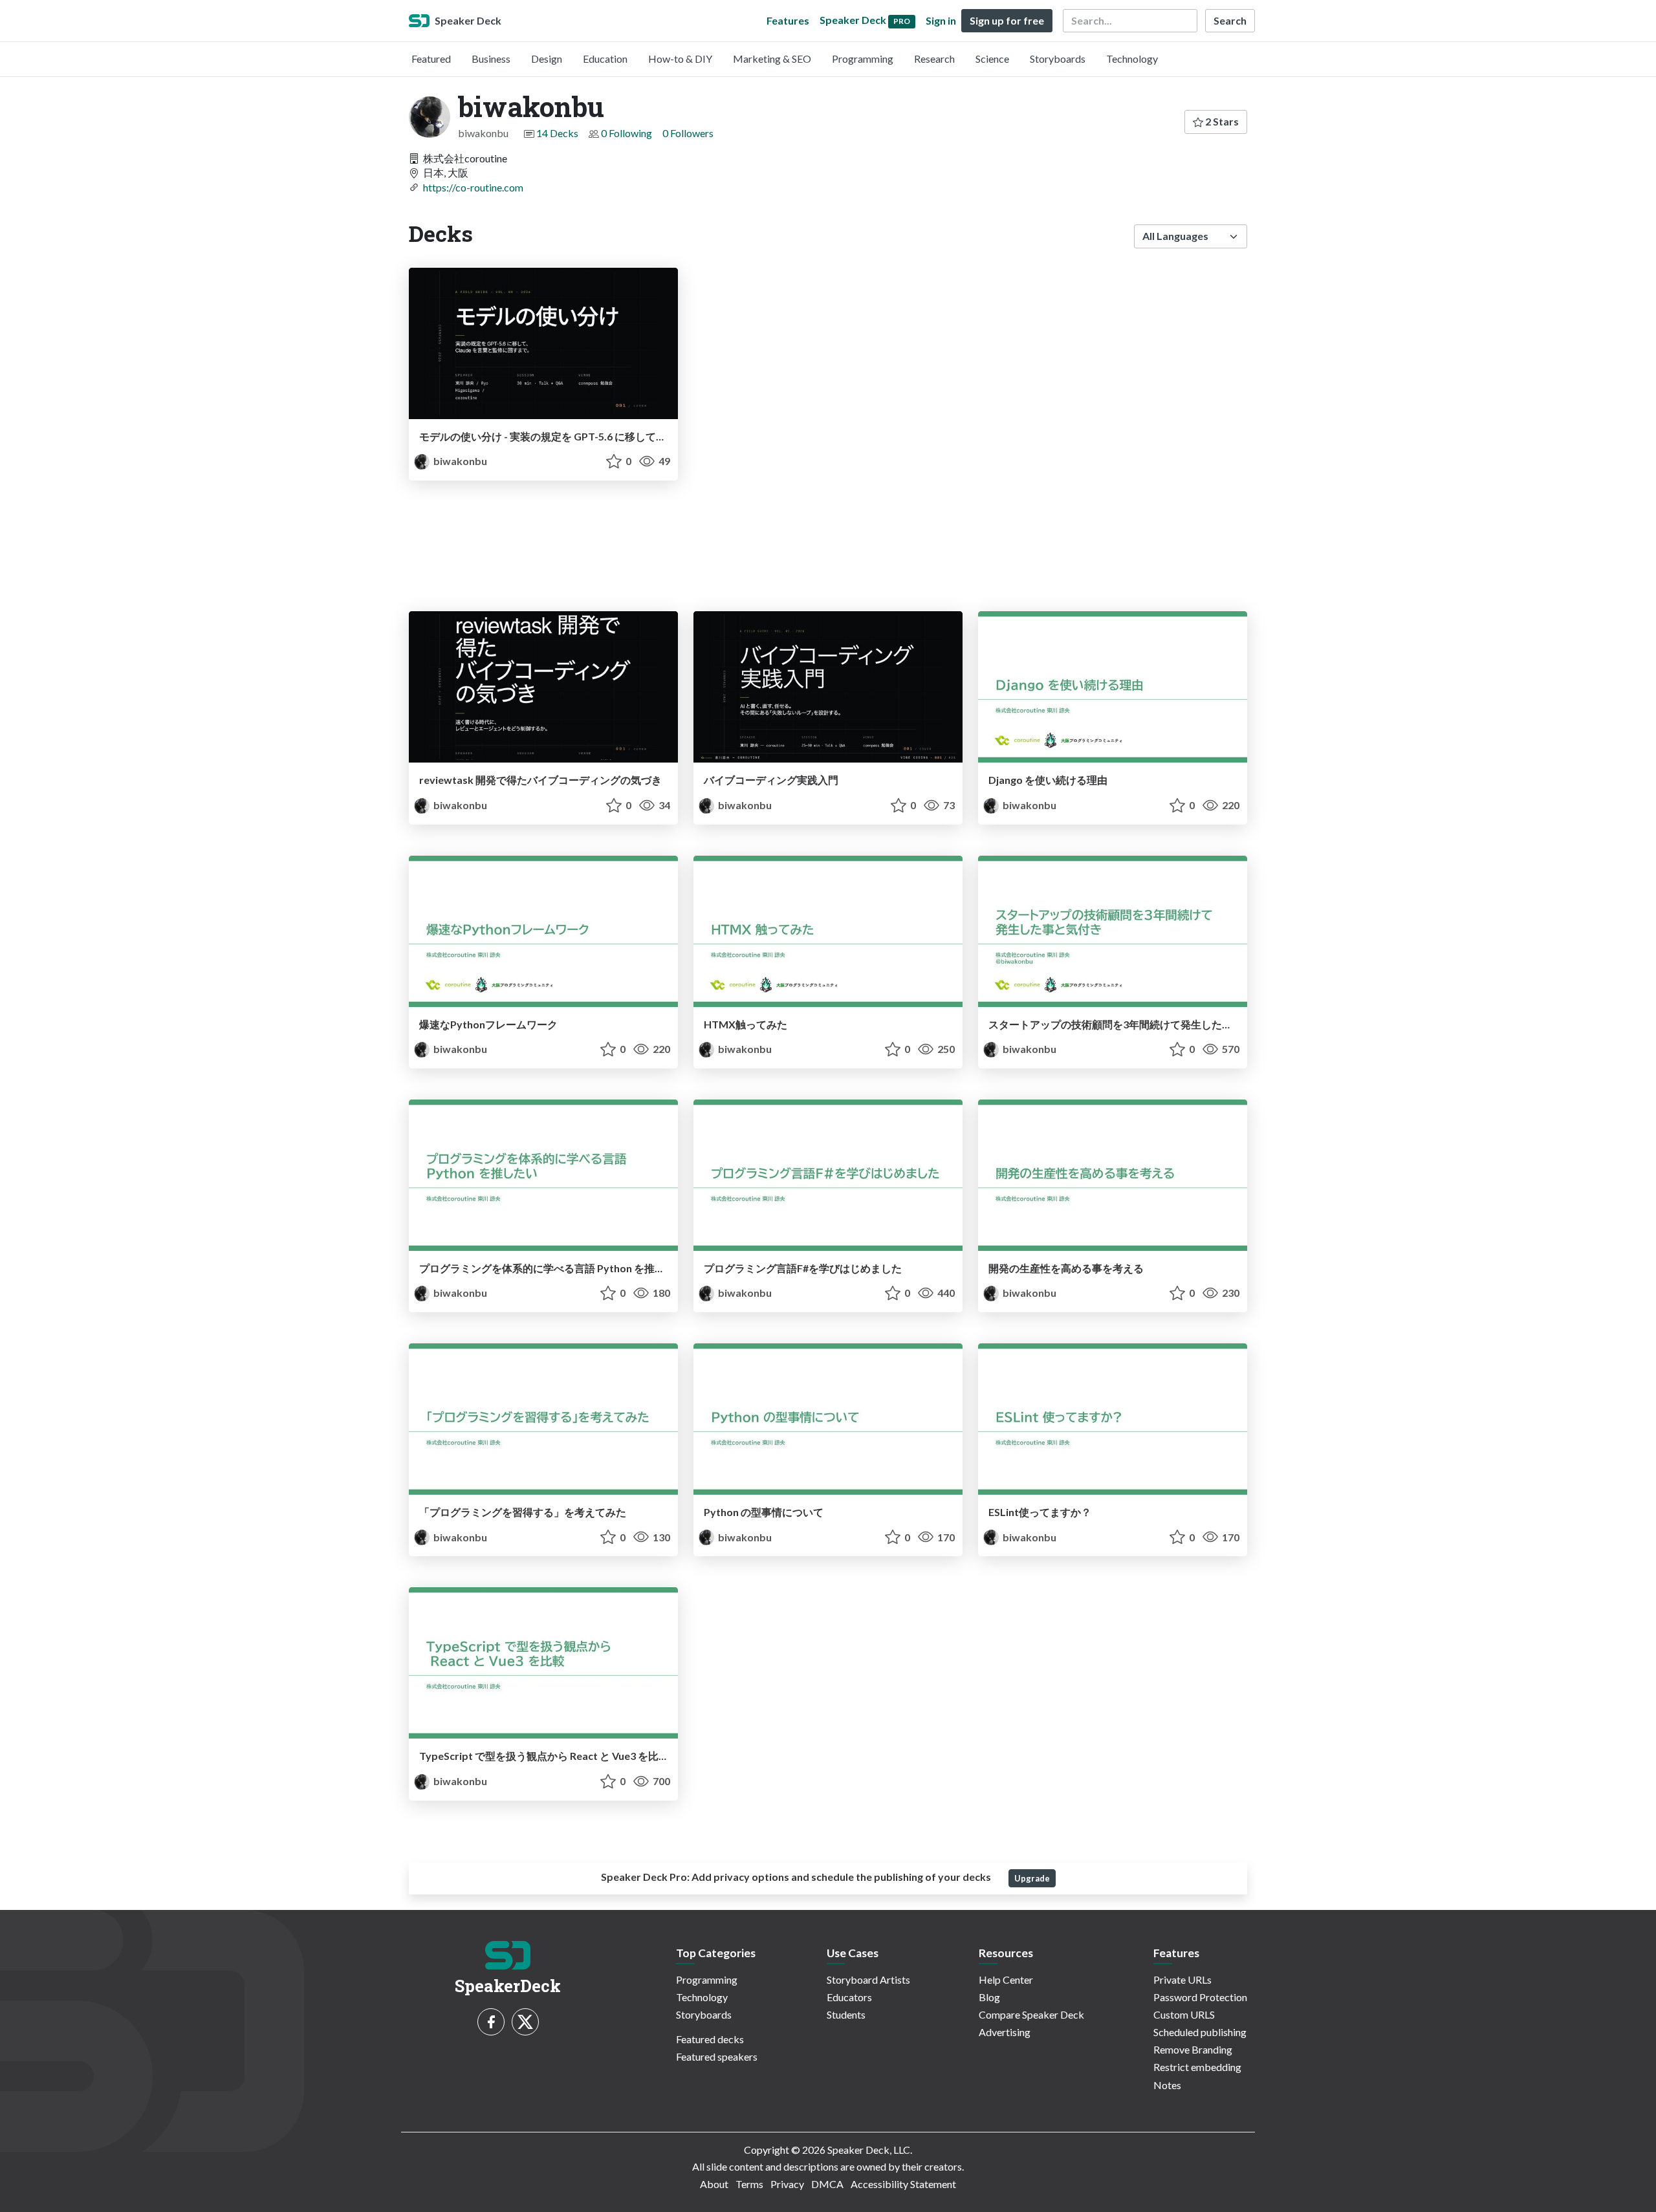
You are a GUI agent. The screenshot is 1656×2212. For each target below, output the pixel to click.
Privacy (787, 2184)
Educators (849, 1997)
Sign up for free (1007, 20)
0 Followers (688, 133)
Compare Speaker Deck (1031, 2014)
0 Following (626, 133)
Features (788, 20)
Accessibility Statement (903, 2184)
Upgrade (1032, 1878)
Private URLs (1182, 1979)
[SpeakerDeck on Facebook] (491, 2022)
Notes (1167, 2085)
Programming (863, 59)
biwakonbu (459, 461)
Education (605, 59)
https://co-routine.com (473, 187)
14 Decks (557, 133)
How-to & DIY (680, 59)
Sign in (941, 20)
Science (992, 59)
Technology (1132, 59)
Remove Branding (1193, 2049)
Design (547, 59)
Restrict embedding (1197, 2067)
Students (846, 2014)
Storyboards (1058, 59)
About (714, 2184)
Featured (431, 59)
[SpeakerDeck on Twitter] (525, 2022)
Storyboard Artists (868, 1979)
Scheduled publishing (1200, 2032)
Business (491, 59)
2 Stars (1221, 121)
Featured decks (710, 2039)
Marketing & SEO (772, 59)
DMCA (827, 2184)
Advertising (1005, 2032)
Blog (989, 1997)
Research (934, 59)
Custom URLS (1184, 2014)
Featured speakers (717, 2056)
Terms (749, 2184)
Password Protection (1200, 1997)
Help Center (1006, 1979)
